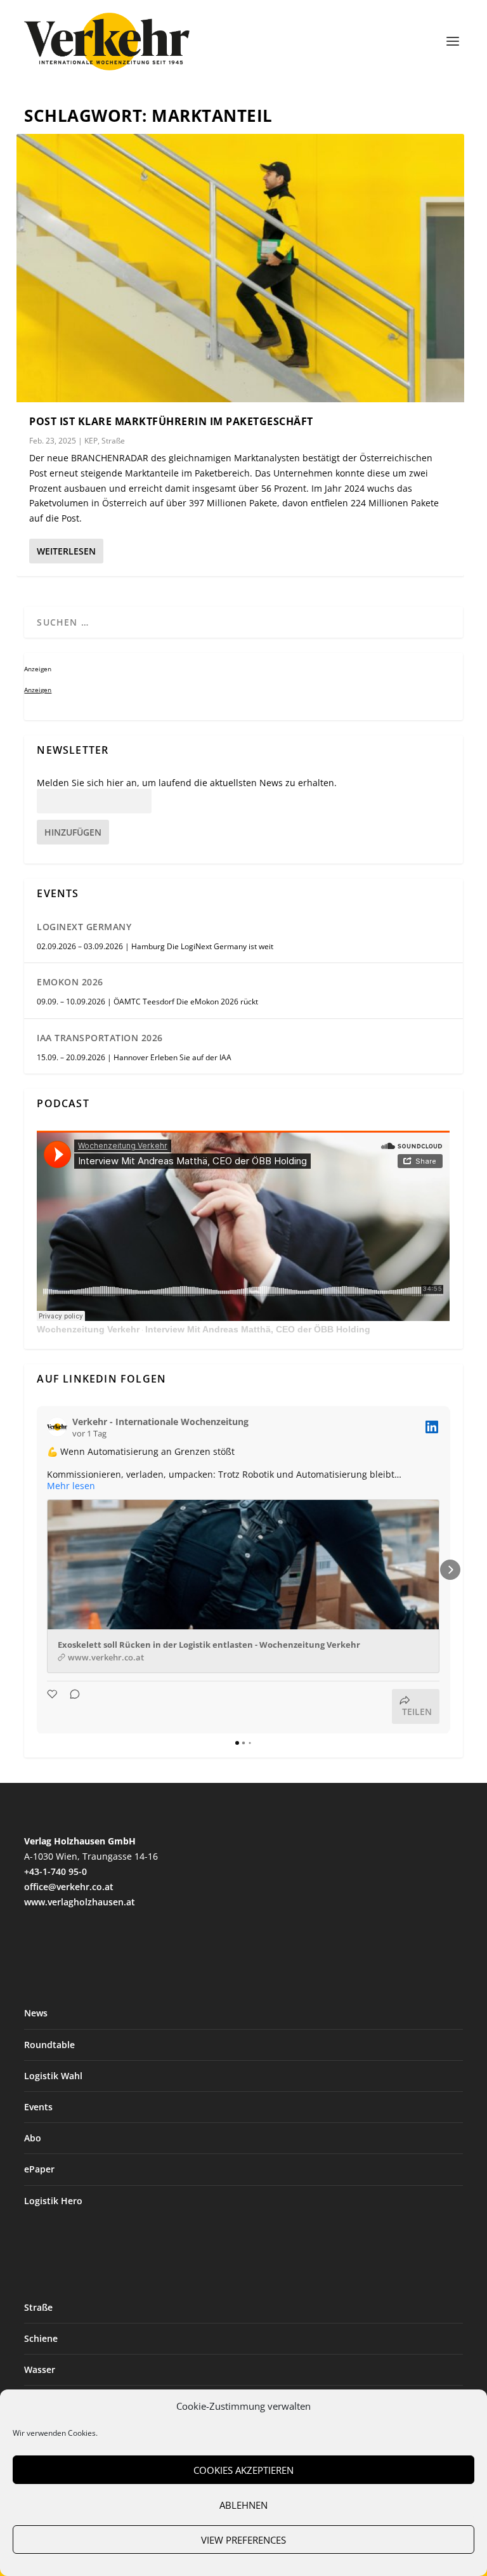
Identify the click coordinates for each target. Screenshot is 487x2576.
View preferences (243, 2540)
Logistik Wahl (53, 2076)
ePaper (39, 2169)
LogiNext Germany (84, 927)
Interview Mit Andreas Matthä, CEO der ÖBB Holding (258, 1329)
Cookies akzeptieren (243, 2470)
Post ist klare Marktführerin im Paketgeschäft (171, 421)
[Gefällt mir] (53, 1706)
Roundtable (49, 2045)
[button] (37, 1570)
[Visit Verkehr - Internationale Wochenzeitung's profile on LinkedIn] (57, 1427)
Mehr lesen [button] (71, 1486)
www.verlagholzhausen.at (80, 1902)
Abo (33, 2138)
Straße (113, 441)
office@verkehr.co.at (69, 1887)
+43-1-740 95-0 (55, 1871)
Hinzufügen (73, 832)
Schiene (41, 2338)
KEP (91, 441)
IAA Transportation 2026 (100, 1038)
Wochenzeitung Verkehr (88, 1329)
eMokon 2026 (70, 982)
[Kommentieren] (71, 1706)
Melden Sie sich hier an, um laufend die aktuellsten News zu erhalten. (187, 783)
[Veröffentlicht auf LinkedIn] (432, 1427)
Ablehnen (243, 2505)
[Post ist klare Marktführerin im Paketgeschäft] (240, 268)
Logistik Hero (53, 2201)
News (36, 2013)
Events (38, 2107)
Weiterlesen (66, 551)
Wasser (40, 2369)
